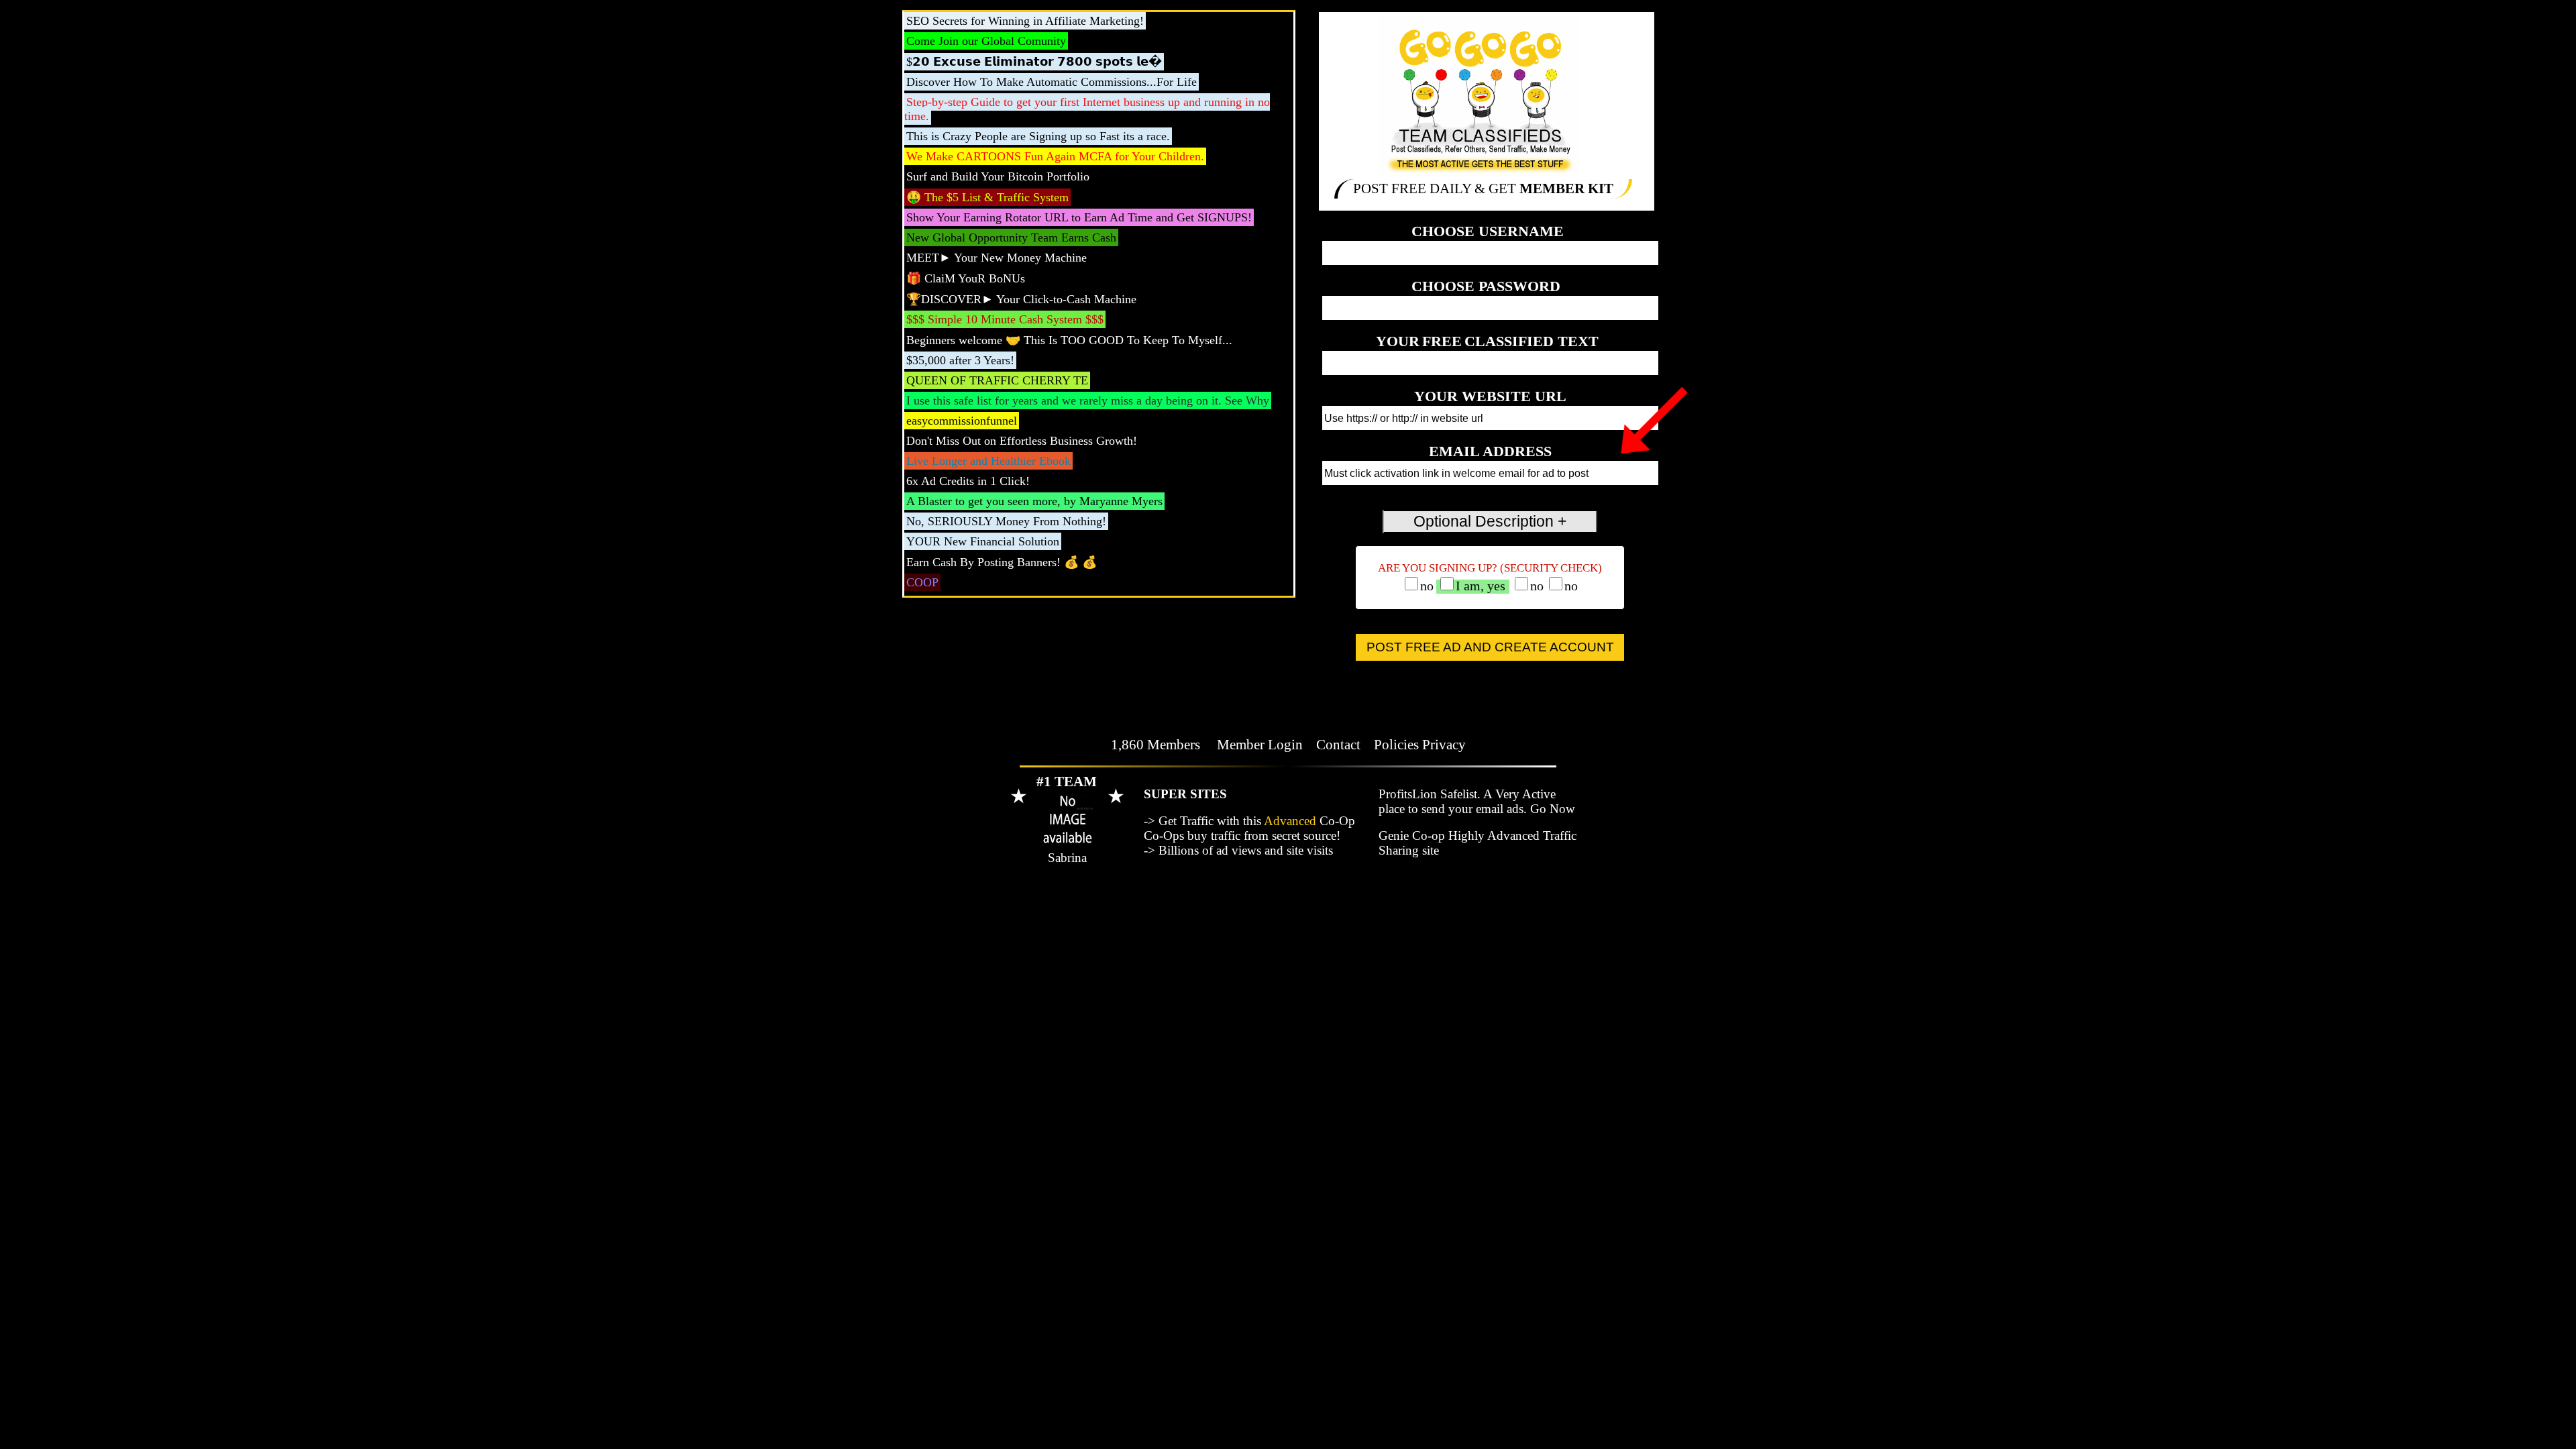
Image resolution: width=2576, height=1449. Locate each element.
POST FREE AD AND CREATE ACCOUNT (1490, 647)
